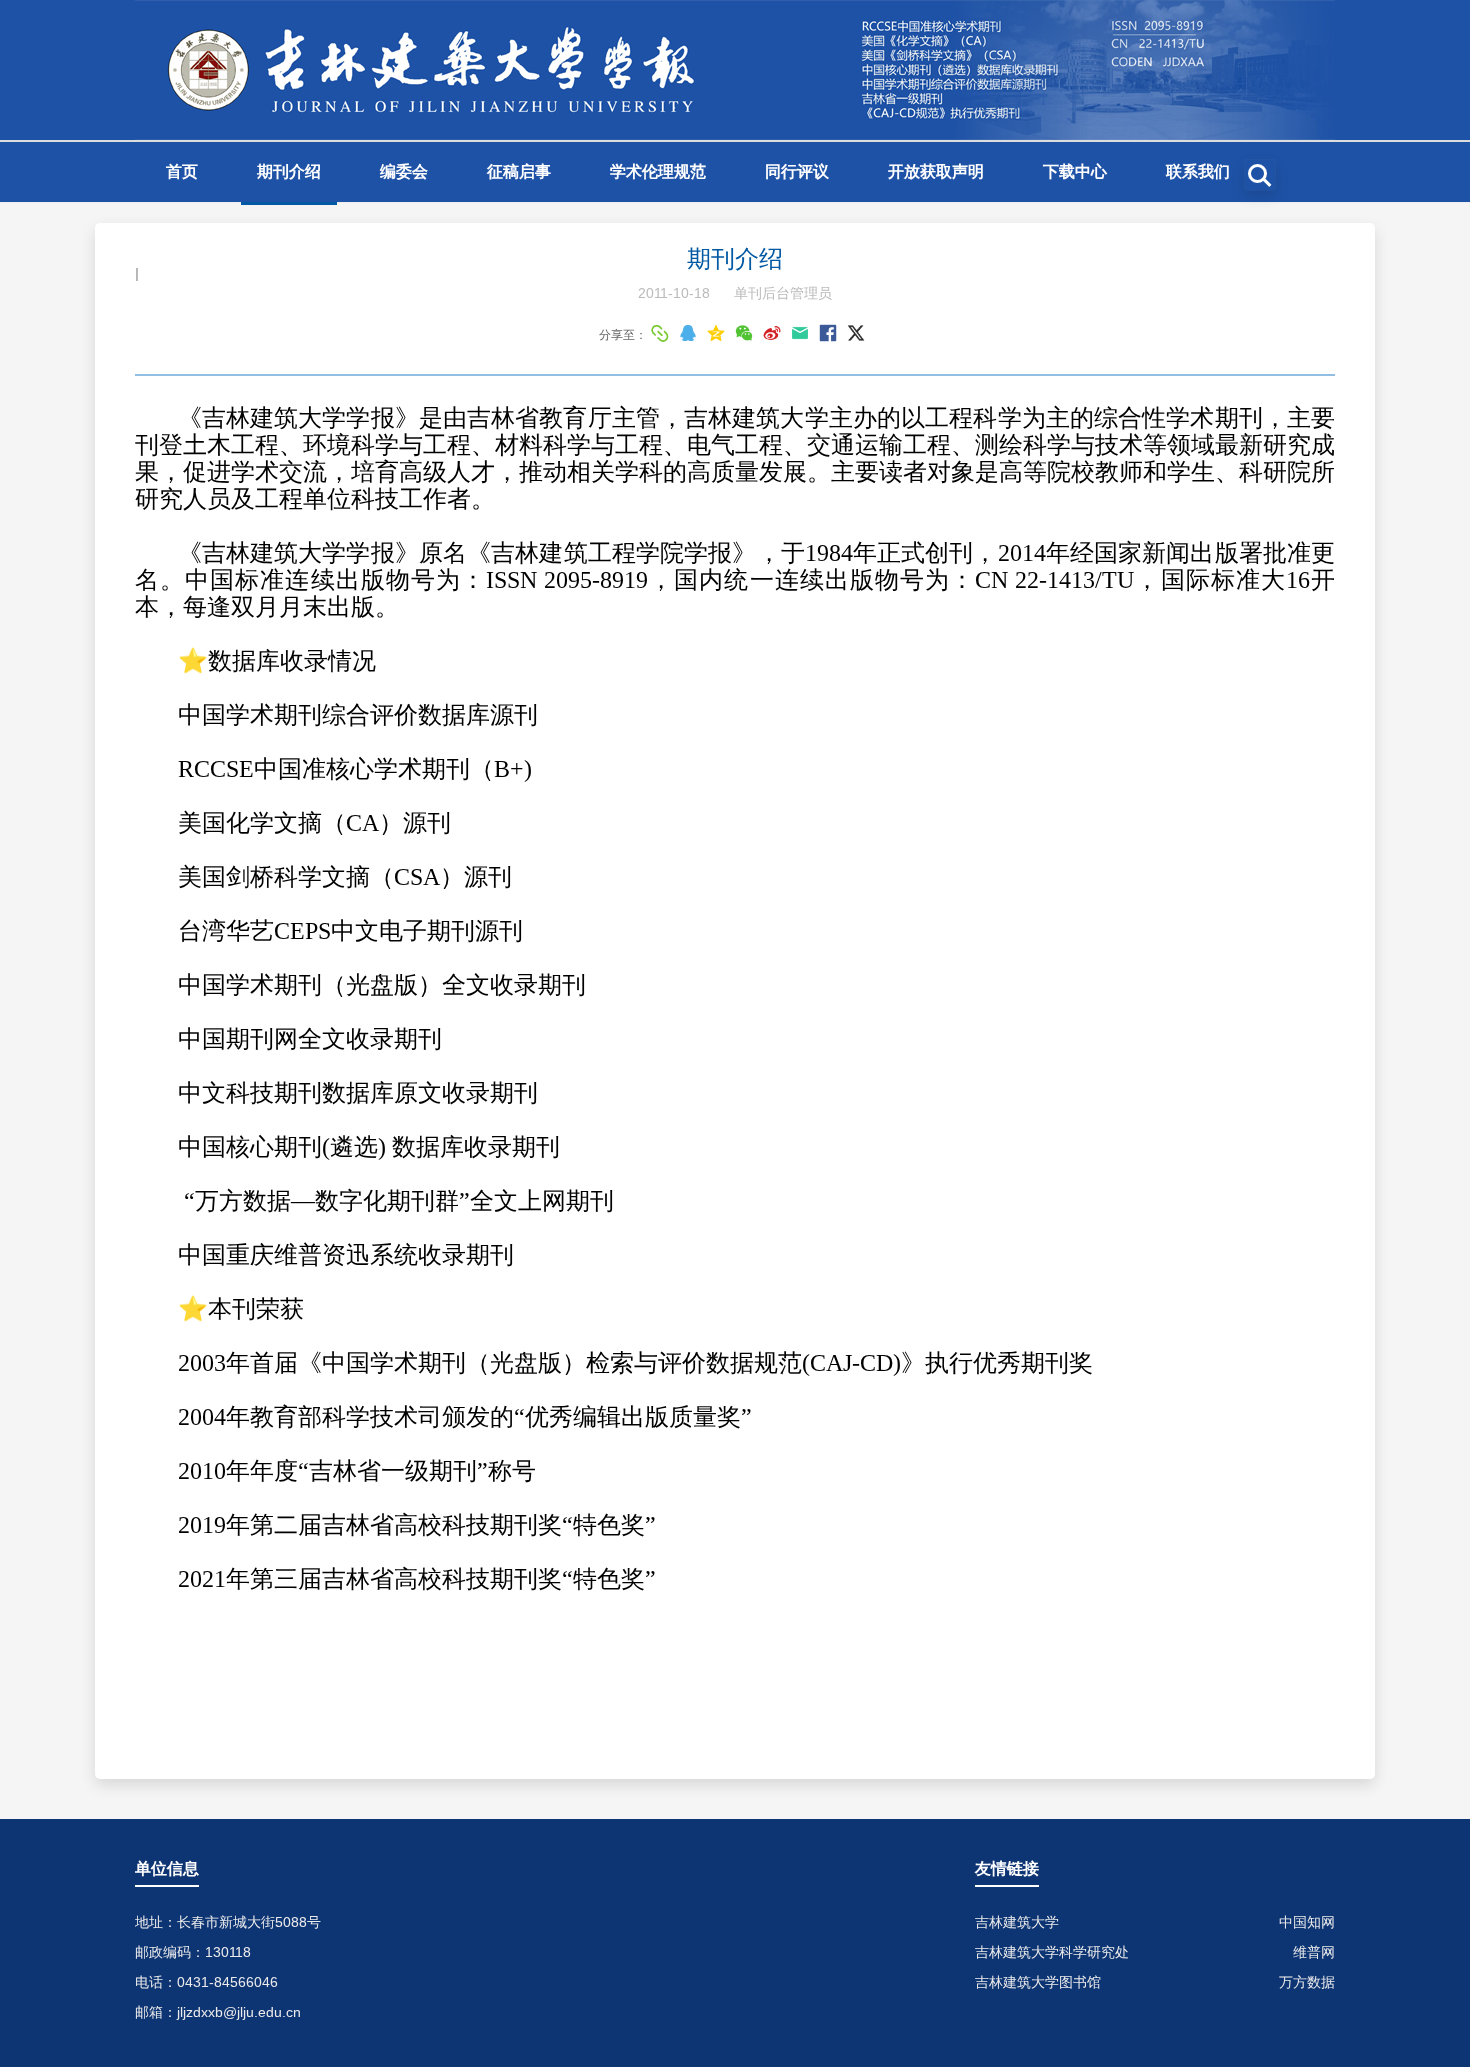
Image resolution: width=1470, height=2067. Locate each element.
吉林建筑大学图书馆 (1038, 1982)
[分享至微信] (744, 333)
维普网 (1314, 1952)
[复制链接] (660, 333)
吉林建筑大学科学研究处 (1052, 1952)
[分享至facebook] (828, 333)
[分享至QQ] (688, 333)
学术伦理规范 (658, 171)
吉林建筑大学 (1017, 1922)
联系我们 (1198, 171)
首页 (182, 171)
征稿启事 (519, 171)
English (195, 234)
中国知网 (1307, 1922)
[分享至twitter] (856, 333)
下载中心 (1075, 171)
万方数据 (1307, 1982)
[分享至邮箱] (800, 333)
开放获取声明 (936, 171)
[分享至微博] (772, 333)
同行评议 (797, 171)
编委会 (404, 171)
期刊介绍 (289, 171)
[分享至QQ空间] (716, 333)
